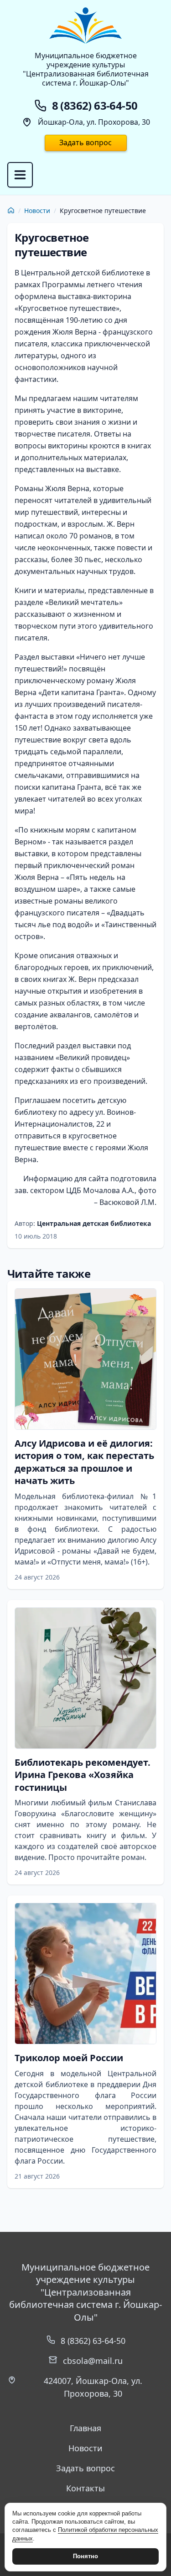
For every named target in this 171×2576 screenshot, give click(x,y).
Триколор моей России (69, 2058)
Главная (85, 2428)
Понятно (85, 2556)
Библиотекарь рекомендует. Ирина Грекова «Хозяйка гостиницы (83, 1775)
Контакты (85, 2488)
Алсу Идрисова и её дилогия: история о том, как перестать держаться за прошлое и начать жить (84, 1462)
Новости (37, 211)
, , (93, 2387)
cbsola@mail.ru (93, 2361)
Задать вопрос (85, 142)
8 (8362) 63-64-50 (93, 2341)
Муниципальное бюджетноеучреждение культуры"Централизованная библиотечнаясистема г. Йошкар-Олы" (86, 69)
